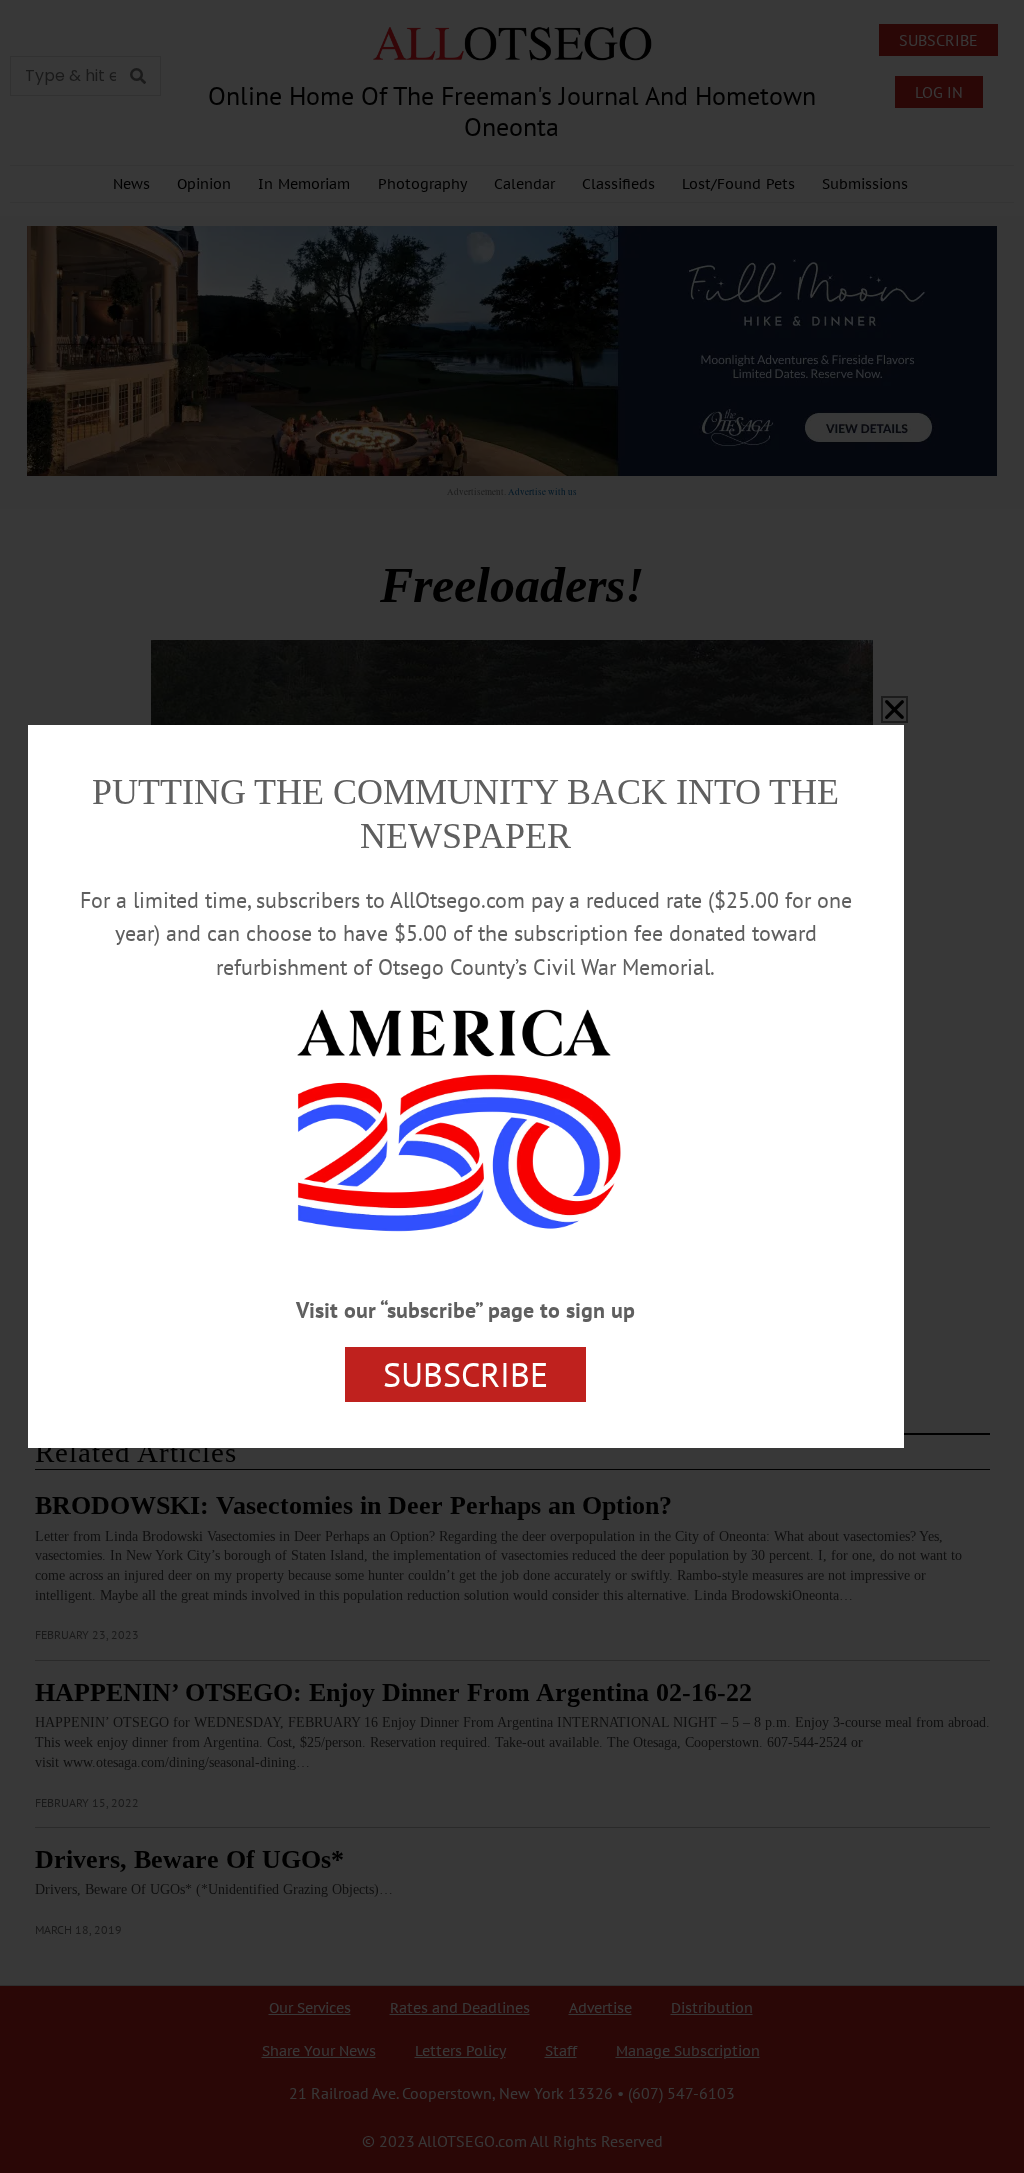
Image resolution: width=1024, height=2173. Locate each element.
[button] (894, 709)
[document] (512, 1086)
